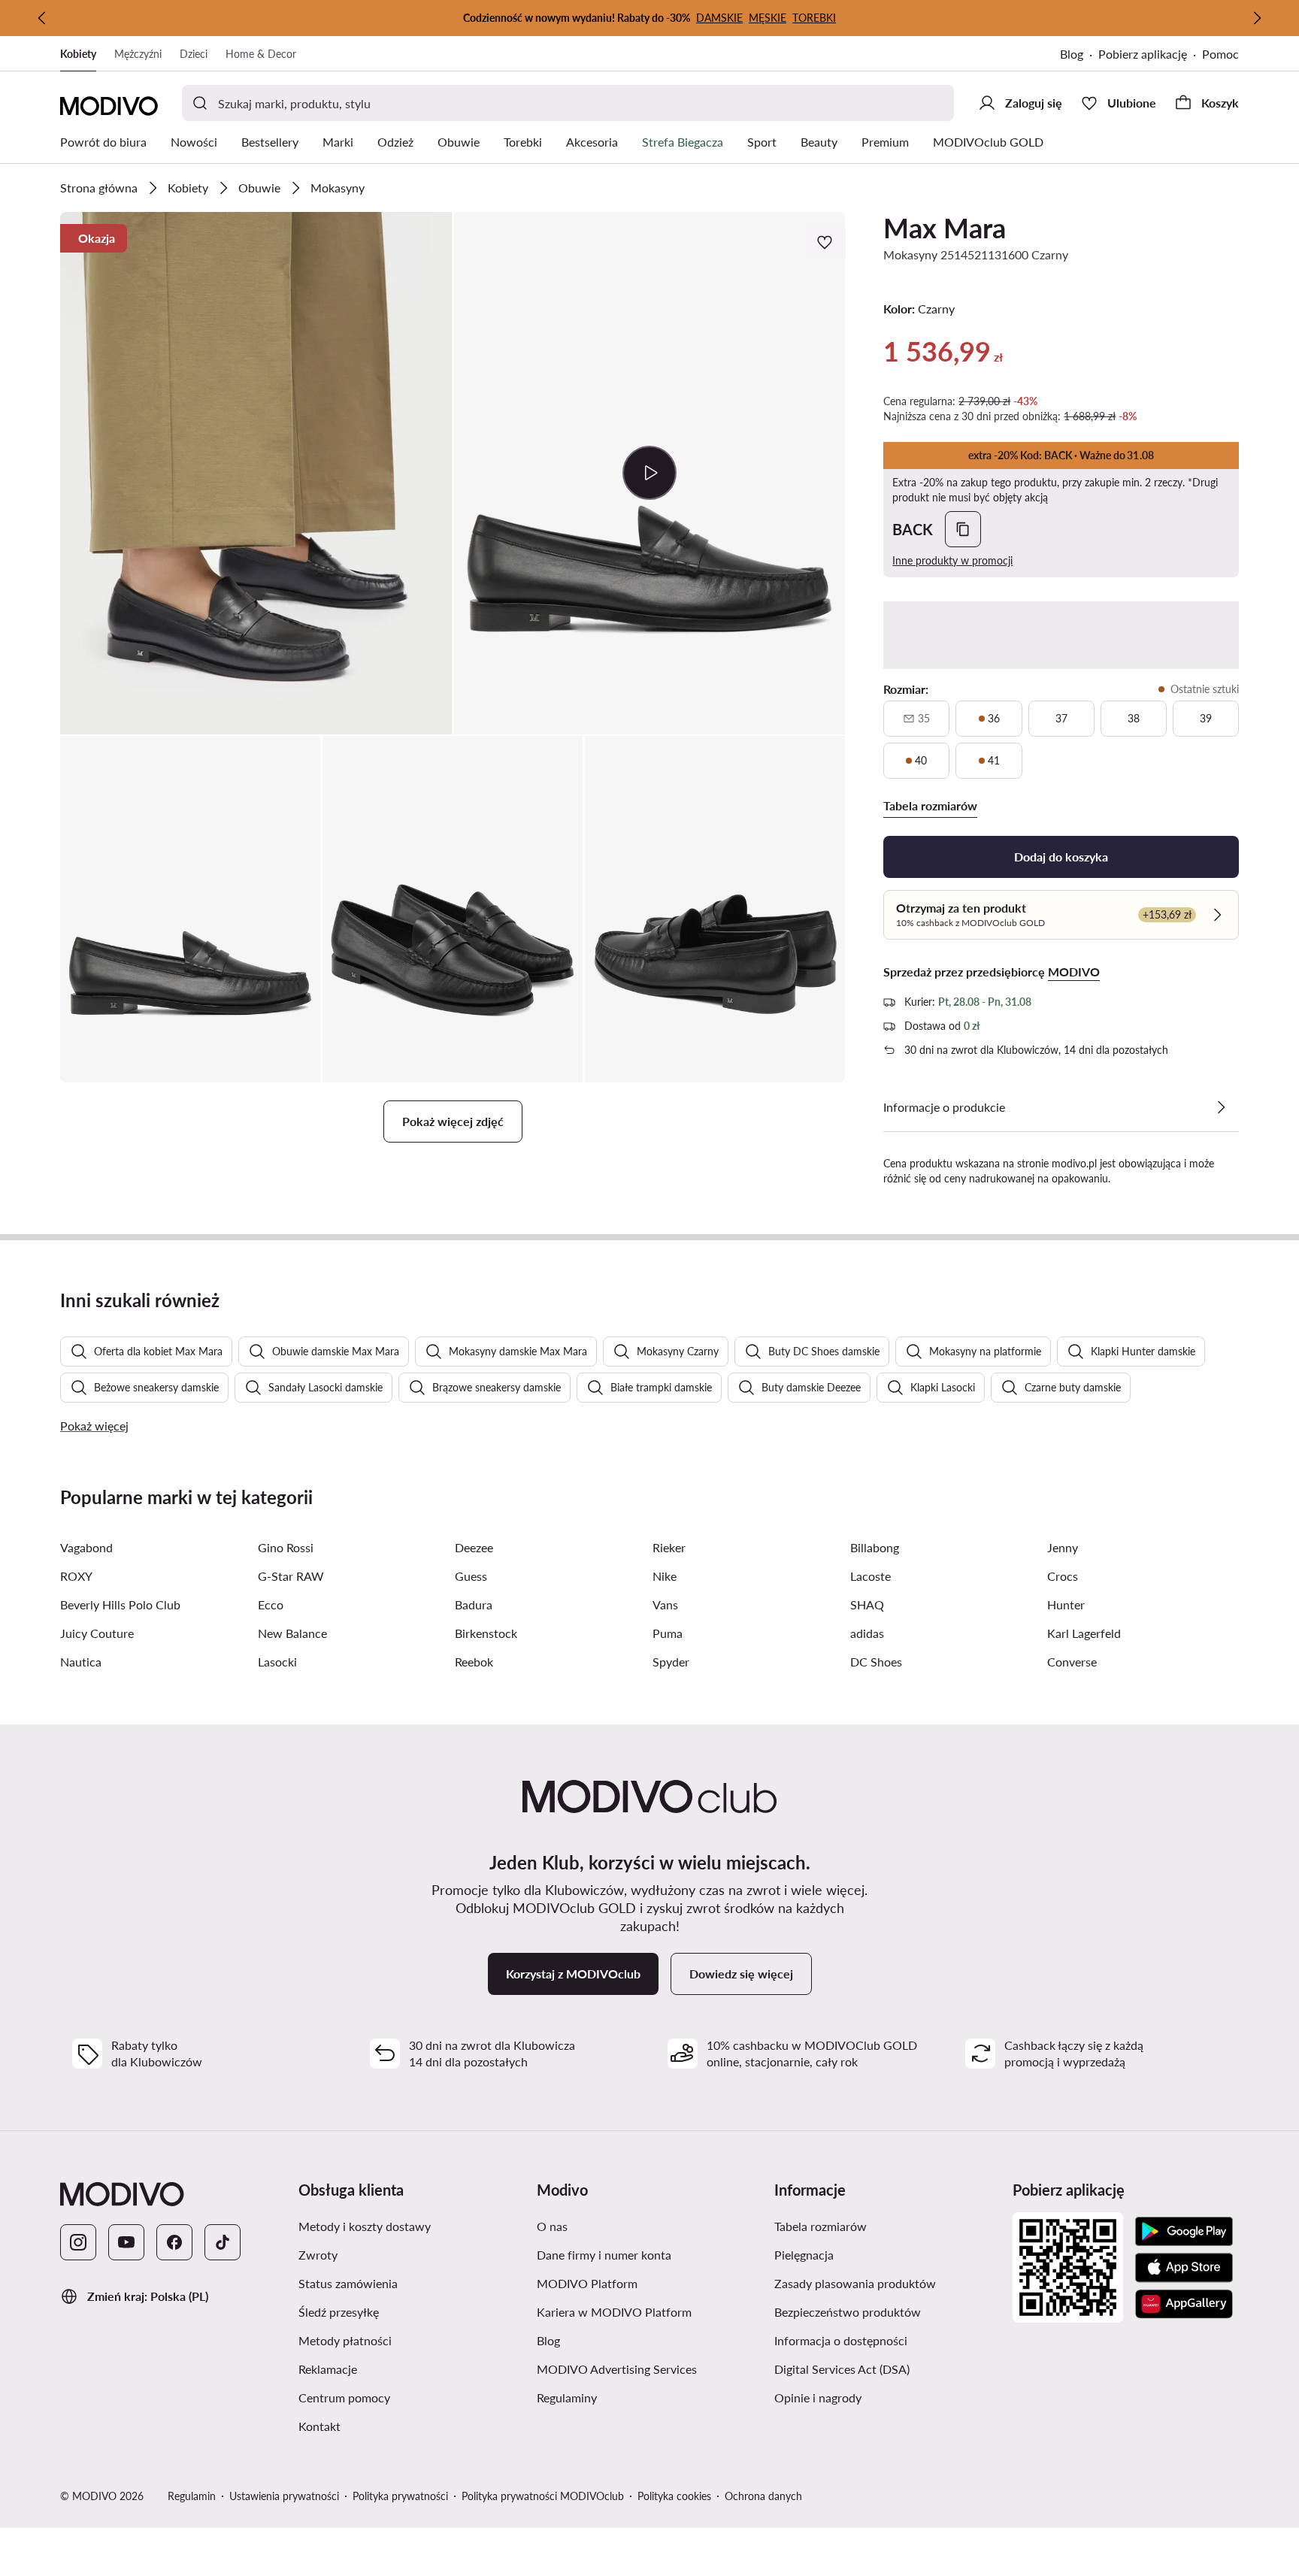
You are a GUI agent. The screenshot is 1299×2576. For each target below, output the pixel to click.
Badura (474, 1604)
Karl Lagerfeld (1084, 1633)
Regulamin (192, 2496)
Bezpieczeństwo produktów (848, 2312)
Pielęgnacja (804, 2255)
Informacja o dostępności (841, 2340)
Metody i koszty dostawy (365, 2226)
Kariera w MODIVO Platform (614, 2312)
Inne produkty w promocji (952, 560)
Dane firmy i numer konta (604, 2255)
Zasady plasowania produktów (855, 2283)
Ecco (271, 1604)
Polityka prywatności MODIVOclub (543, 2496)
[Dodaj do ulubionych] (826, 242)
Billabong (875, 1547)
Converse (1072, 1662)
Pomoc (1220, 54)
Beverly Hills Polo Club (120, 1604)
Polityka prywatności (400, 2496)
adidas (867, 1633)
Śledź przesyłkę (339, 2312)
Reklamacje (328, 2369)
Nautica (81, 1662)
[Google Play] (1184, 2232)
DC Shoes (876, 1662)
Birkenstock (486, 1633)
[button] (256, 473)
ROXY (76, 1576)
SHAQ (867, 1604)
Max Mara (945, 228)
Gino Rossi (286, 1547)
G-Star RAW (291, 1576)
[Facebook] (174, 2242)
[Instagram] (78, 2242)
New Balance (292, 1633)
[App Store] (1184, 2268)
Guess (471, 1576)
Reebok (474, 1662)
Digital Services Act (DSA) (842, 2369)
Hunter (1066, 1604)
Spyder (671, 1662)
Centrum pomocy (344, 2397)
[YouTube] (126, 2242)
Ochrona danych (763, 2496)
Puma (668, 1633)
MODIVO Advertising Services (617, 2369)
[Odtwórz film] (650, 473)
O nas (552, 2226)
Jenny (1063, 1547)
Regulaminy (567, 2397)
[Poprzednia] (42, 18)
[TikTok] (223, 2242)
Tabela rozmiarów (821, 2226)
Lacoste (871, 1576)
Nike (665, 1576)
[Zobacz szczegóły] (1221, 1107)
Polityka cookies (674, 2496)
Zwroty (318, 2255)
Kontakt (319, 2426)
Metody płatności (345, 2340)
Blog (1072, 54)
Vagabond (86, 1547)
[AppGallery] (1184, 2304)
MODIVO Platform (587, 2283)
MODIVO (1074, 972)
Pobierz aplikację (1143, 54)
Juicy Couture (97, 1633)
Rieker (669, 1547)
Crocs (1063, 1576)
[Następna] (1257, 18)
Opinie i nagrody (818, 2397)
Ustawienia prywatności (284, 2496)
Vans (665, 1604)
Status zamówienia (348, 2283)
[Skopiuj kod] (963, 529)
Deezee (474, 1547)
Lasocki (277, 1662)
